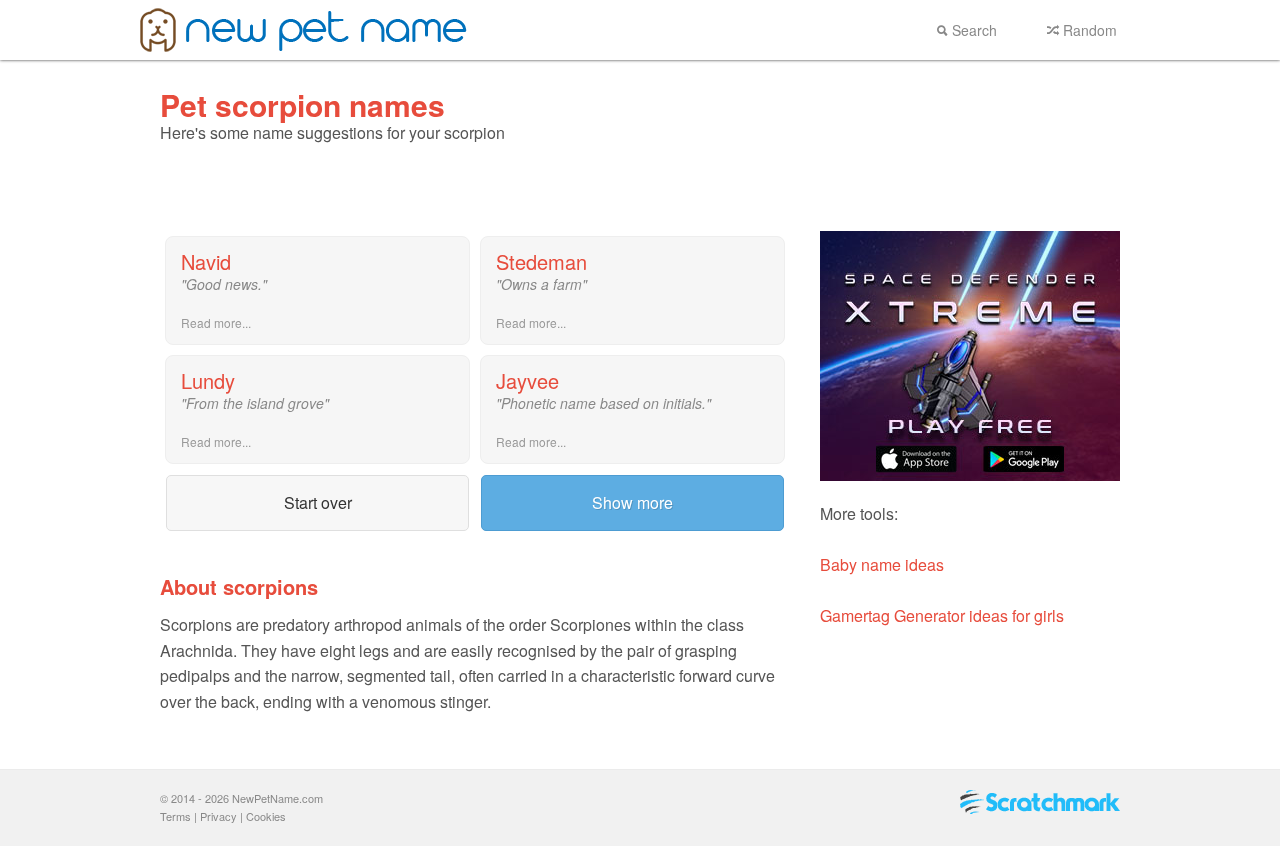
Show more (632, 502)
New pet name (303, 30)
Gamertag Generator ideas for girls (942, 615)
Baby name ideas (882, 564)
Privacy (218, 816)
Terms (175, 816)
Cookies (266, 816)
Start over (318, 502)
